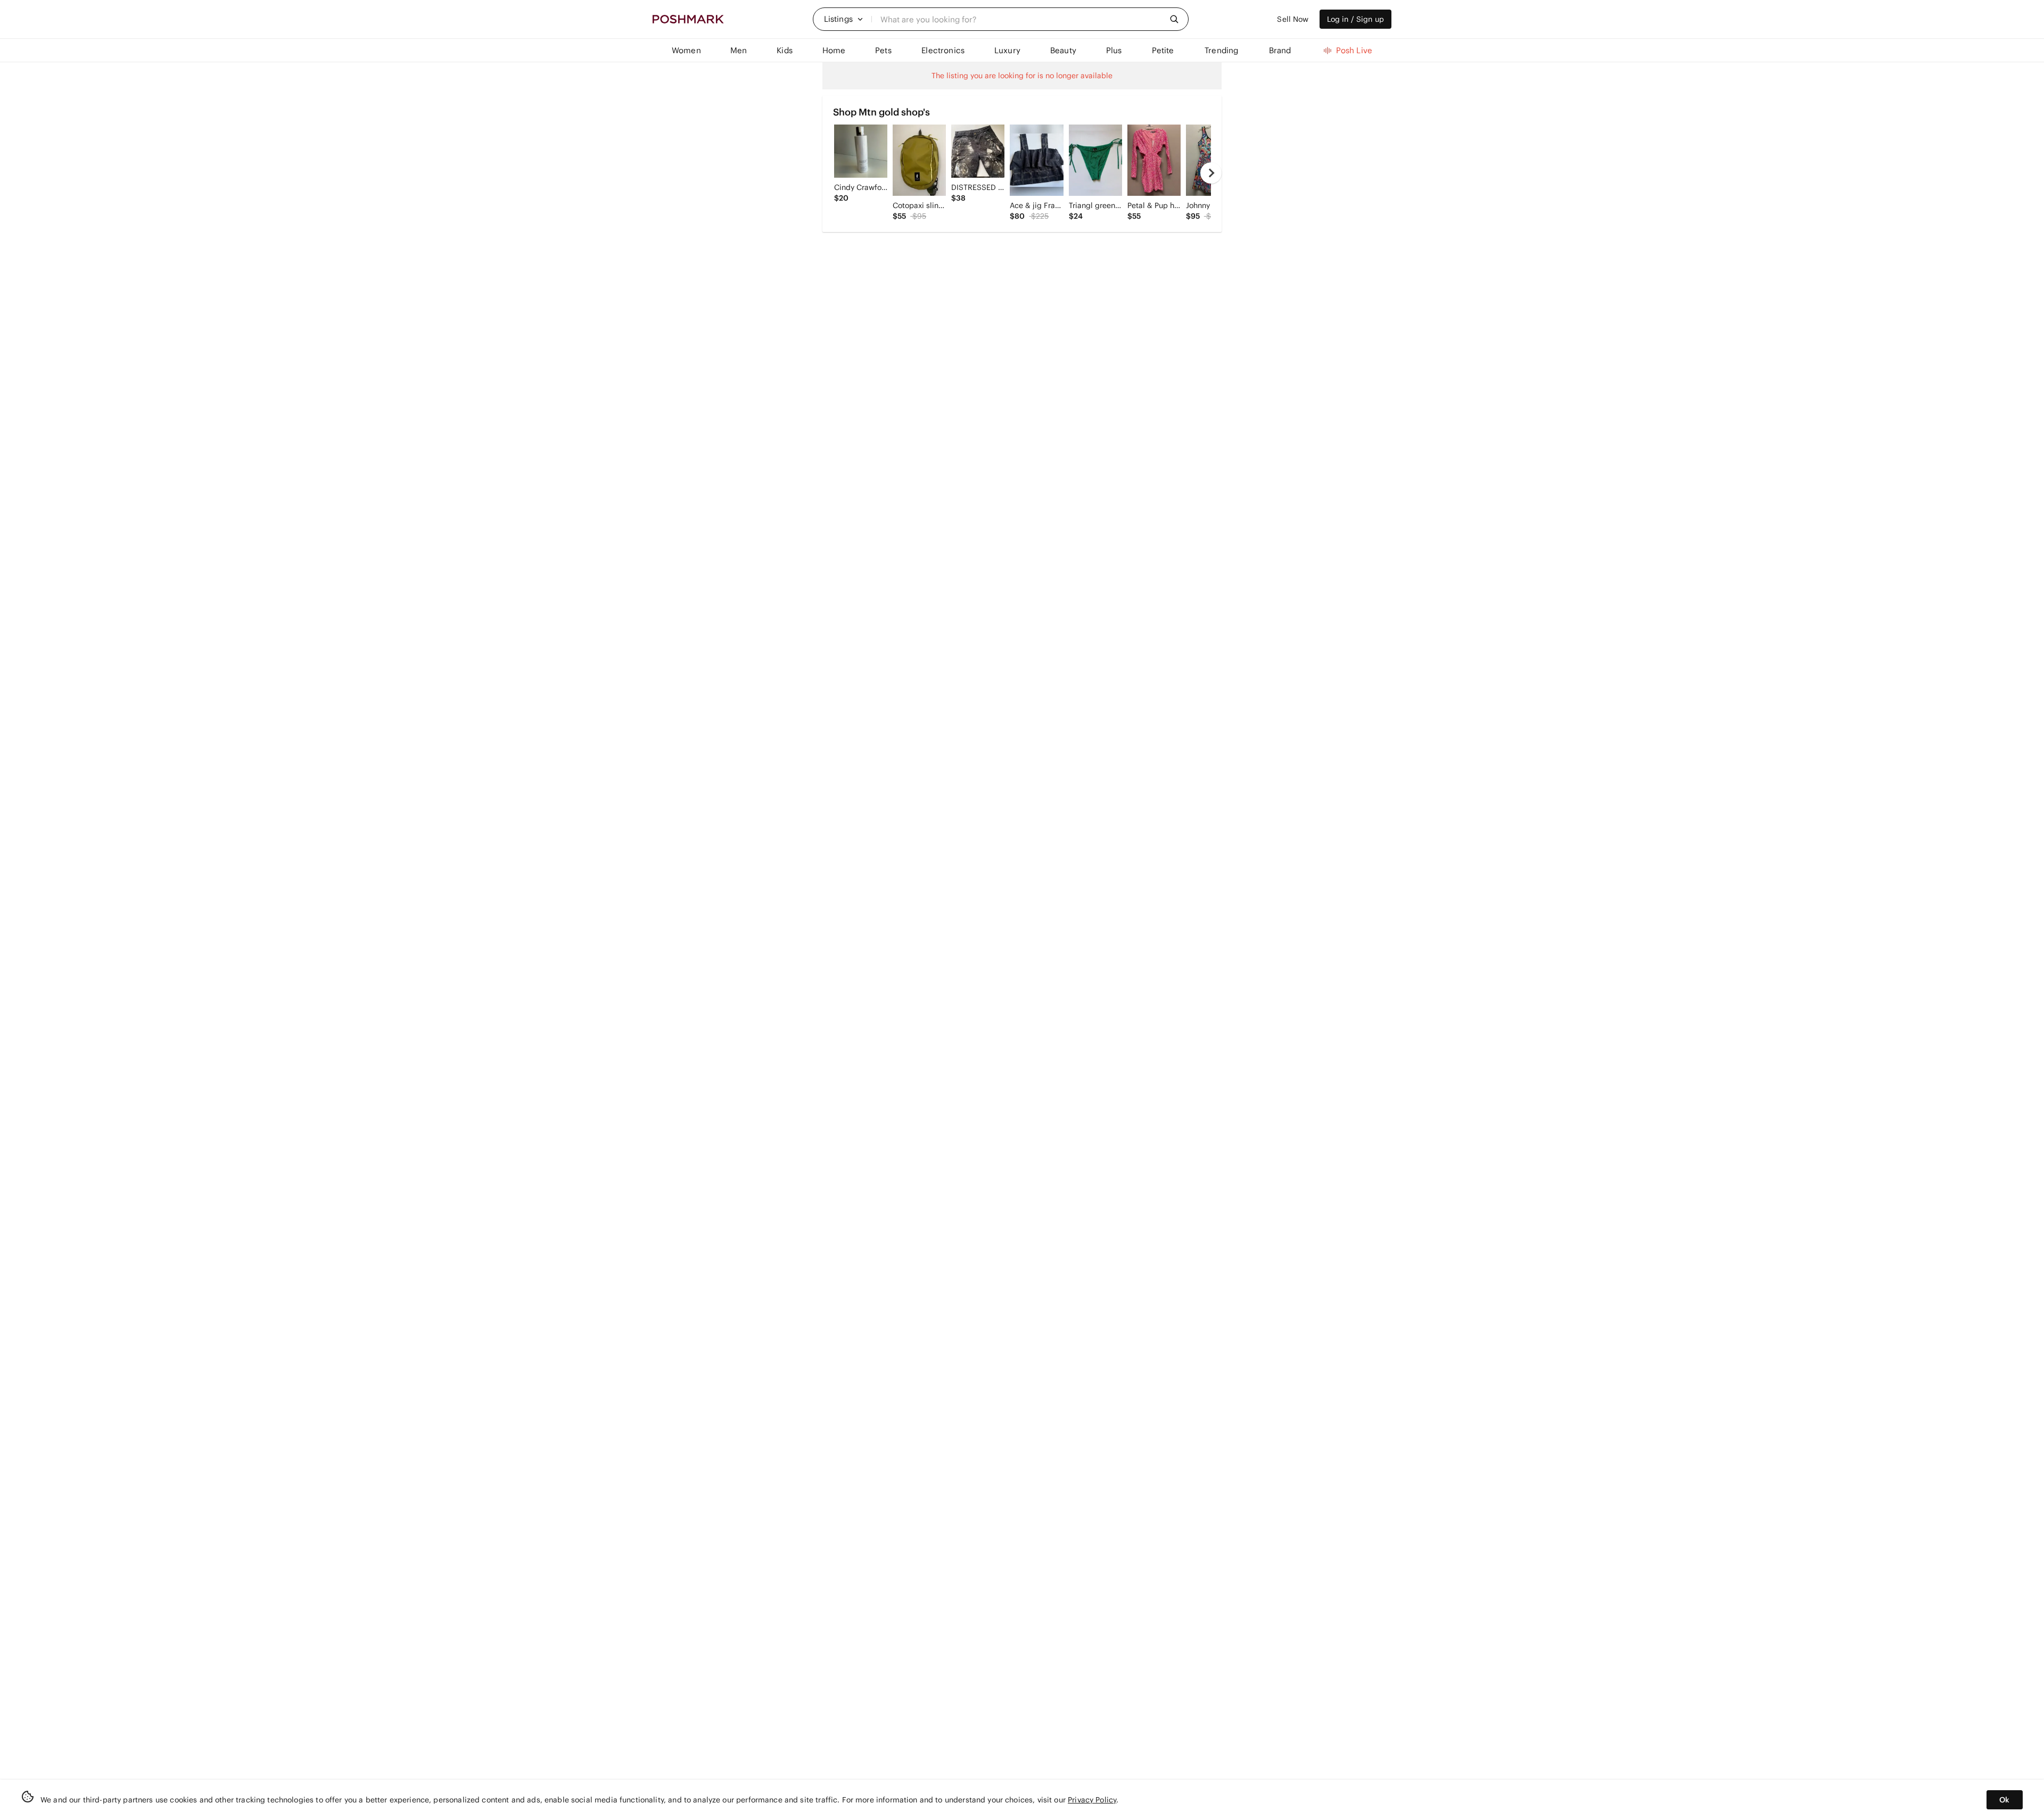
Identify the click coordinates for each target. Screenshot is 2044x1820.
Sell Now (1293, 19)
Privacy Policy (1092, 1800)
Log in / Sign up (1355, 19)
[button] (844, 19)
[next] (1211, 173)
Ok (2004, 1800)
